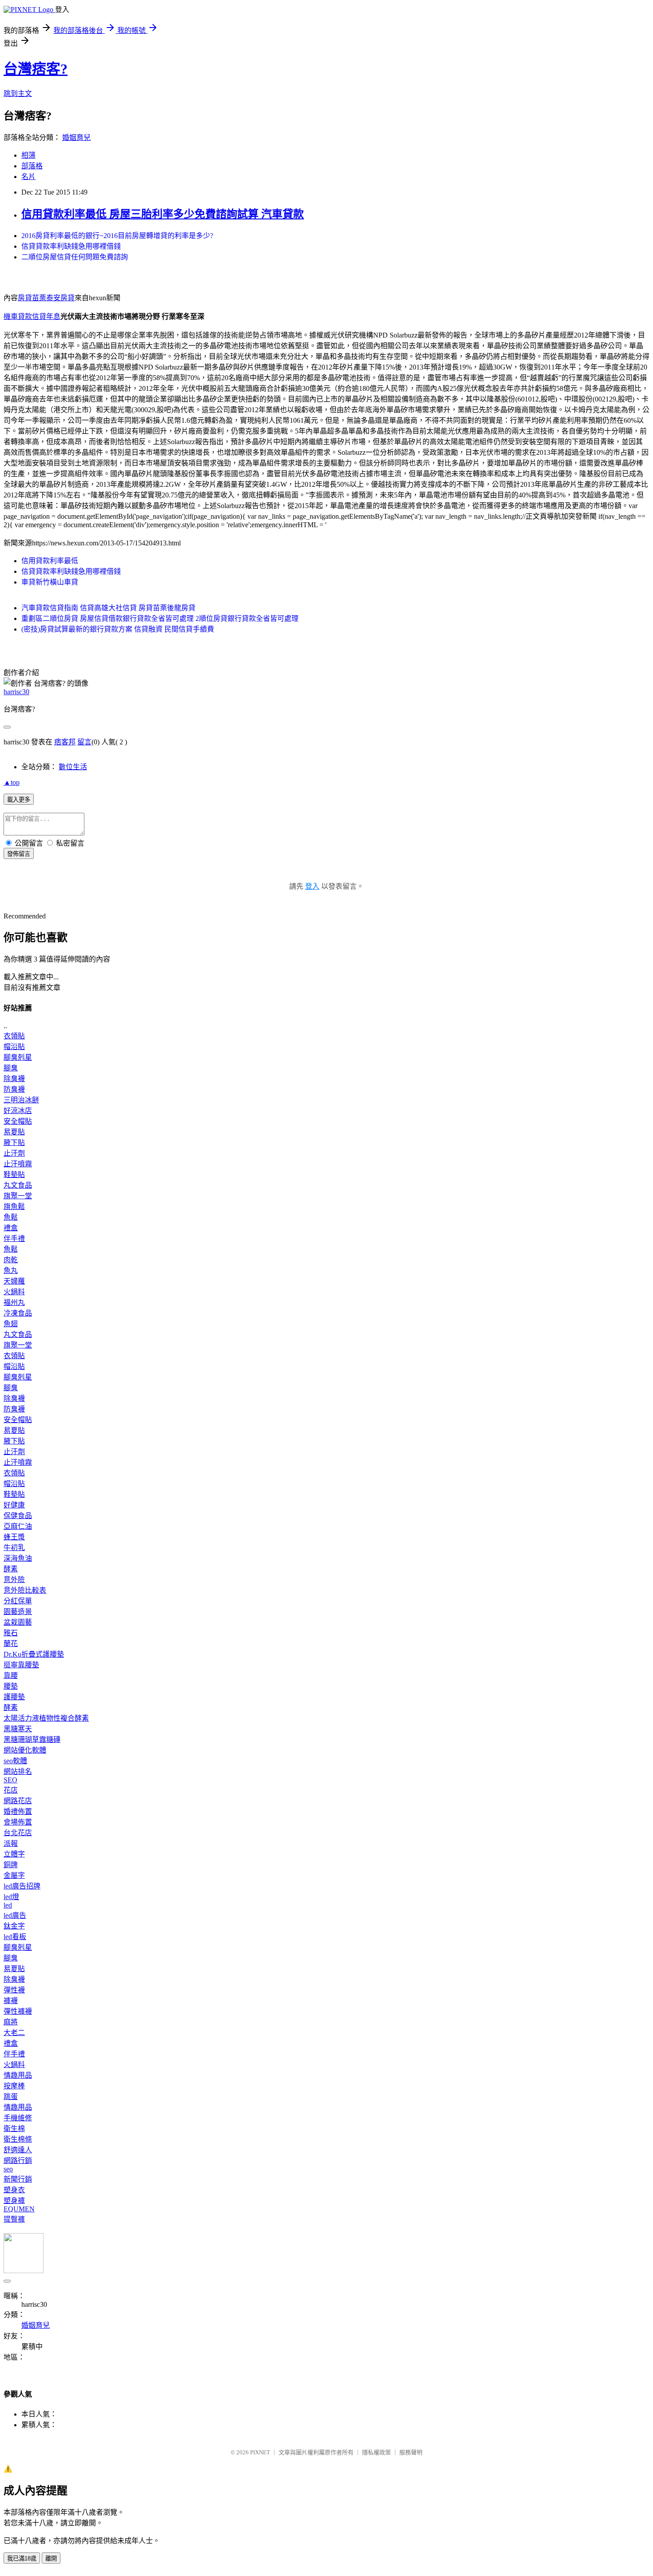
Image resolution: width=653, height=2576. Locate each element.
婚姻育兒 (76, 137)
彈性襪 (14, 1990)
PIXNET (260, 2452)
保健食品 (18, 1516)
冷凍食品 (18, 1313)
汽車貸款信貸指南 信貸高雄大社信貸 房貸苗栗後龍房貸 (108, 608)
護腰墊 (14, 1697)
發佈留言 (19, 854)
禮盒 (11, 1228)
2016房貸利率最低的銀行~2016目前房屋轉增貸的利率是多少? (117, 236)
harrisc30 (16, 692)
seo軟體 (15, 1761)
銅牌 (11, 1865)
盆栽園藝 (18, 1622)
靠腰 (11, 1676)
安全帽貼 (18, 1121)
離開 (51, 2558)
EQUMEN (19, 2209)
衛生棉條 (18, 2139)
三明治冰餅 (21, 1100)
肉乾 (11, 1260)
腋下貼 (14, 1143)
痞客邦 (65, 742)
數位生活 (73, 767)
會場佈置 (18, 1822)
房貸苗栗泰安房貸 (46, 298)
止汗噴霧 (18, 1164)
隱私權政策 (376, 2452)
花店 (11, 1790)
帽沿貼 (14, 1047)
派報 (11, 1843)
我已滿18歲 (22, 2558)
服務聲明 (411, 2452)
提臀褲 (14, 2219)
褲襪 (11, 2001)
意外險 (14, 1580)
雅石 (11, 1633)
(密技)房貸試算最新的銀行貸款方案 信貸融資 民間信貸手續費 (118, 629)
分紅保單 (18, 1601)
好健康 (14, 1505)
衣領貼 (14, 1036)
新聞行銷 (18, 2179)
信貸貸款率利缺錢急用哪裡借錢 (71, 246)
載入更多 (19, 800)
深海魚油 (18, 1558)
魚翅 (11, 1324)
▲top (12, 782)
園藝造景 (18, 1612)
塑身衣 (14, 2190)
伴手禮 (14, 1238)
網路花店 (18, 1801)
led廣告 (15, 1915)
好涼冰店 (18, 1111)
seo (8, 2169)
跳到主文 (18, 93)
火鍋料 (14, 1292)
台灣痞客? (36, 69)
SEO (10, 1780)
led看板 (15, 1937)
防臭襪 (14, 1089)
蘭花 (11, 1644)
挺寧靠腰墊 (21, 1665)
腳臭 (11, 1068)
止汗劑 (14, 1153)
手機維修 (18, 2118)
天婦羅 (14, 1281)
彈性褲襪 (18, 2011)
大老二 (14, 2033)
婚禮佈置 (18, 1811)
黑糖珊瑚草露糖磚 (32, 1739)
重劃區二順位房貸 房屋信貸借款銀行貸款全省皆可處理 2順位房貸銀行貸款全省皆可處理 (160, 618)
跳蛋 (11, 2097)
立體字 (14, 1854)
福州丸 (14, 1302)
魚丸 (11, 1270)
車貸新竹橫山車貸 (50, 582)
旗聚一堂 (18, 1196)
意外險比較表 (25, 1590)
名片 (28, 177)
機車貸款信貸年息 (32, 316)
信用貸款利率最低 (50, 561)
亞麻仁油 (18, 1526)
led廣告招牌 (22, 1886)
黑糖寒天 (18, 1729)
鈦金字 (14, 1926)
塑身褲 (14, 2200)
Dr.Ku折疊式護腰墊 (34, 1654)
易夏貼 (14, 1132)
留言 (84, 742)
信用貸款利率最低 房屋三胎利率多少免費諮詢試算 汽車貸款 (163, 214)
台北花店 (18, 1833)
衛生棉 (14, 2129)
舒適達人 (18, 2150)
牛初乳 (14, 1548)
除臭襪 (14, 1079)
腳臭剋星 (18, 1057)
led (8, 1905)
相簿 (28, 155)
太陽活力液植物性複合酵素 (46, 1718)
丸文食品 (18, 1185)
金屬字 (14, 1875)
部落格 (32, 166)
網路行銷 (18, 2161)
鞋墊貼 (14, 1175)
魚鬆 (11, 1217)
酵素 (11, 1569)
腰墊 (11, 1686)
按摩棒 (14, 2086)
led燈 (11, 1897)
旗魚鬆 (14, 1207)
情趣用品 (18, 2075)
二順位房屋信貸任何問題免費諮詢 (75, 257)
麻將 (11, 2022)
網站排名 (18, 1771)
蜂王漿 (14, 1537)
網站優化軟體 (25, 1750)
